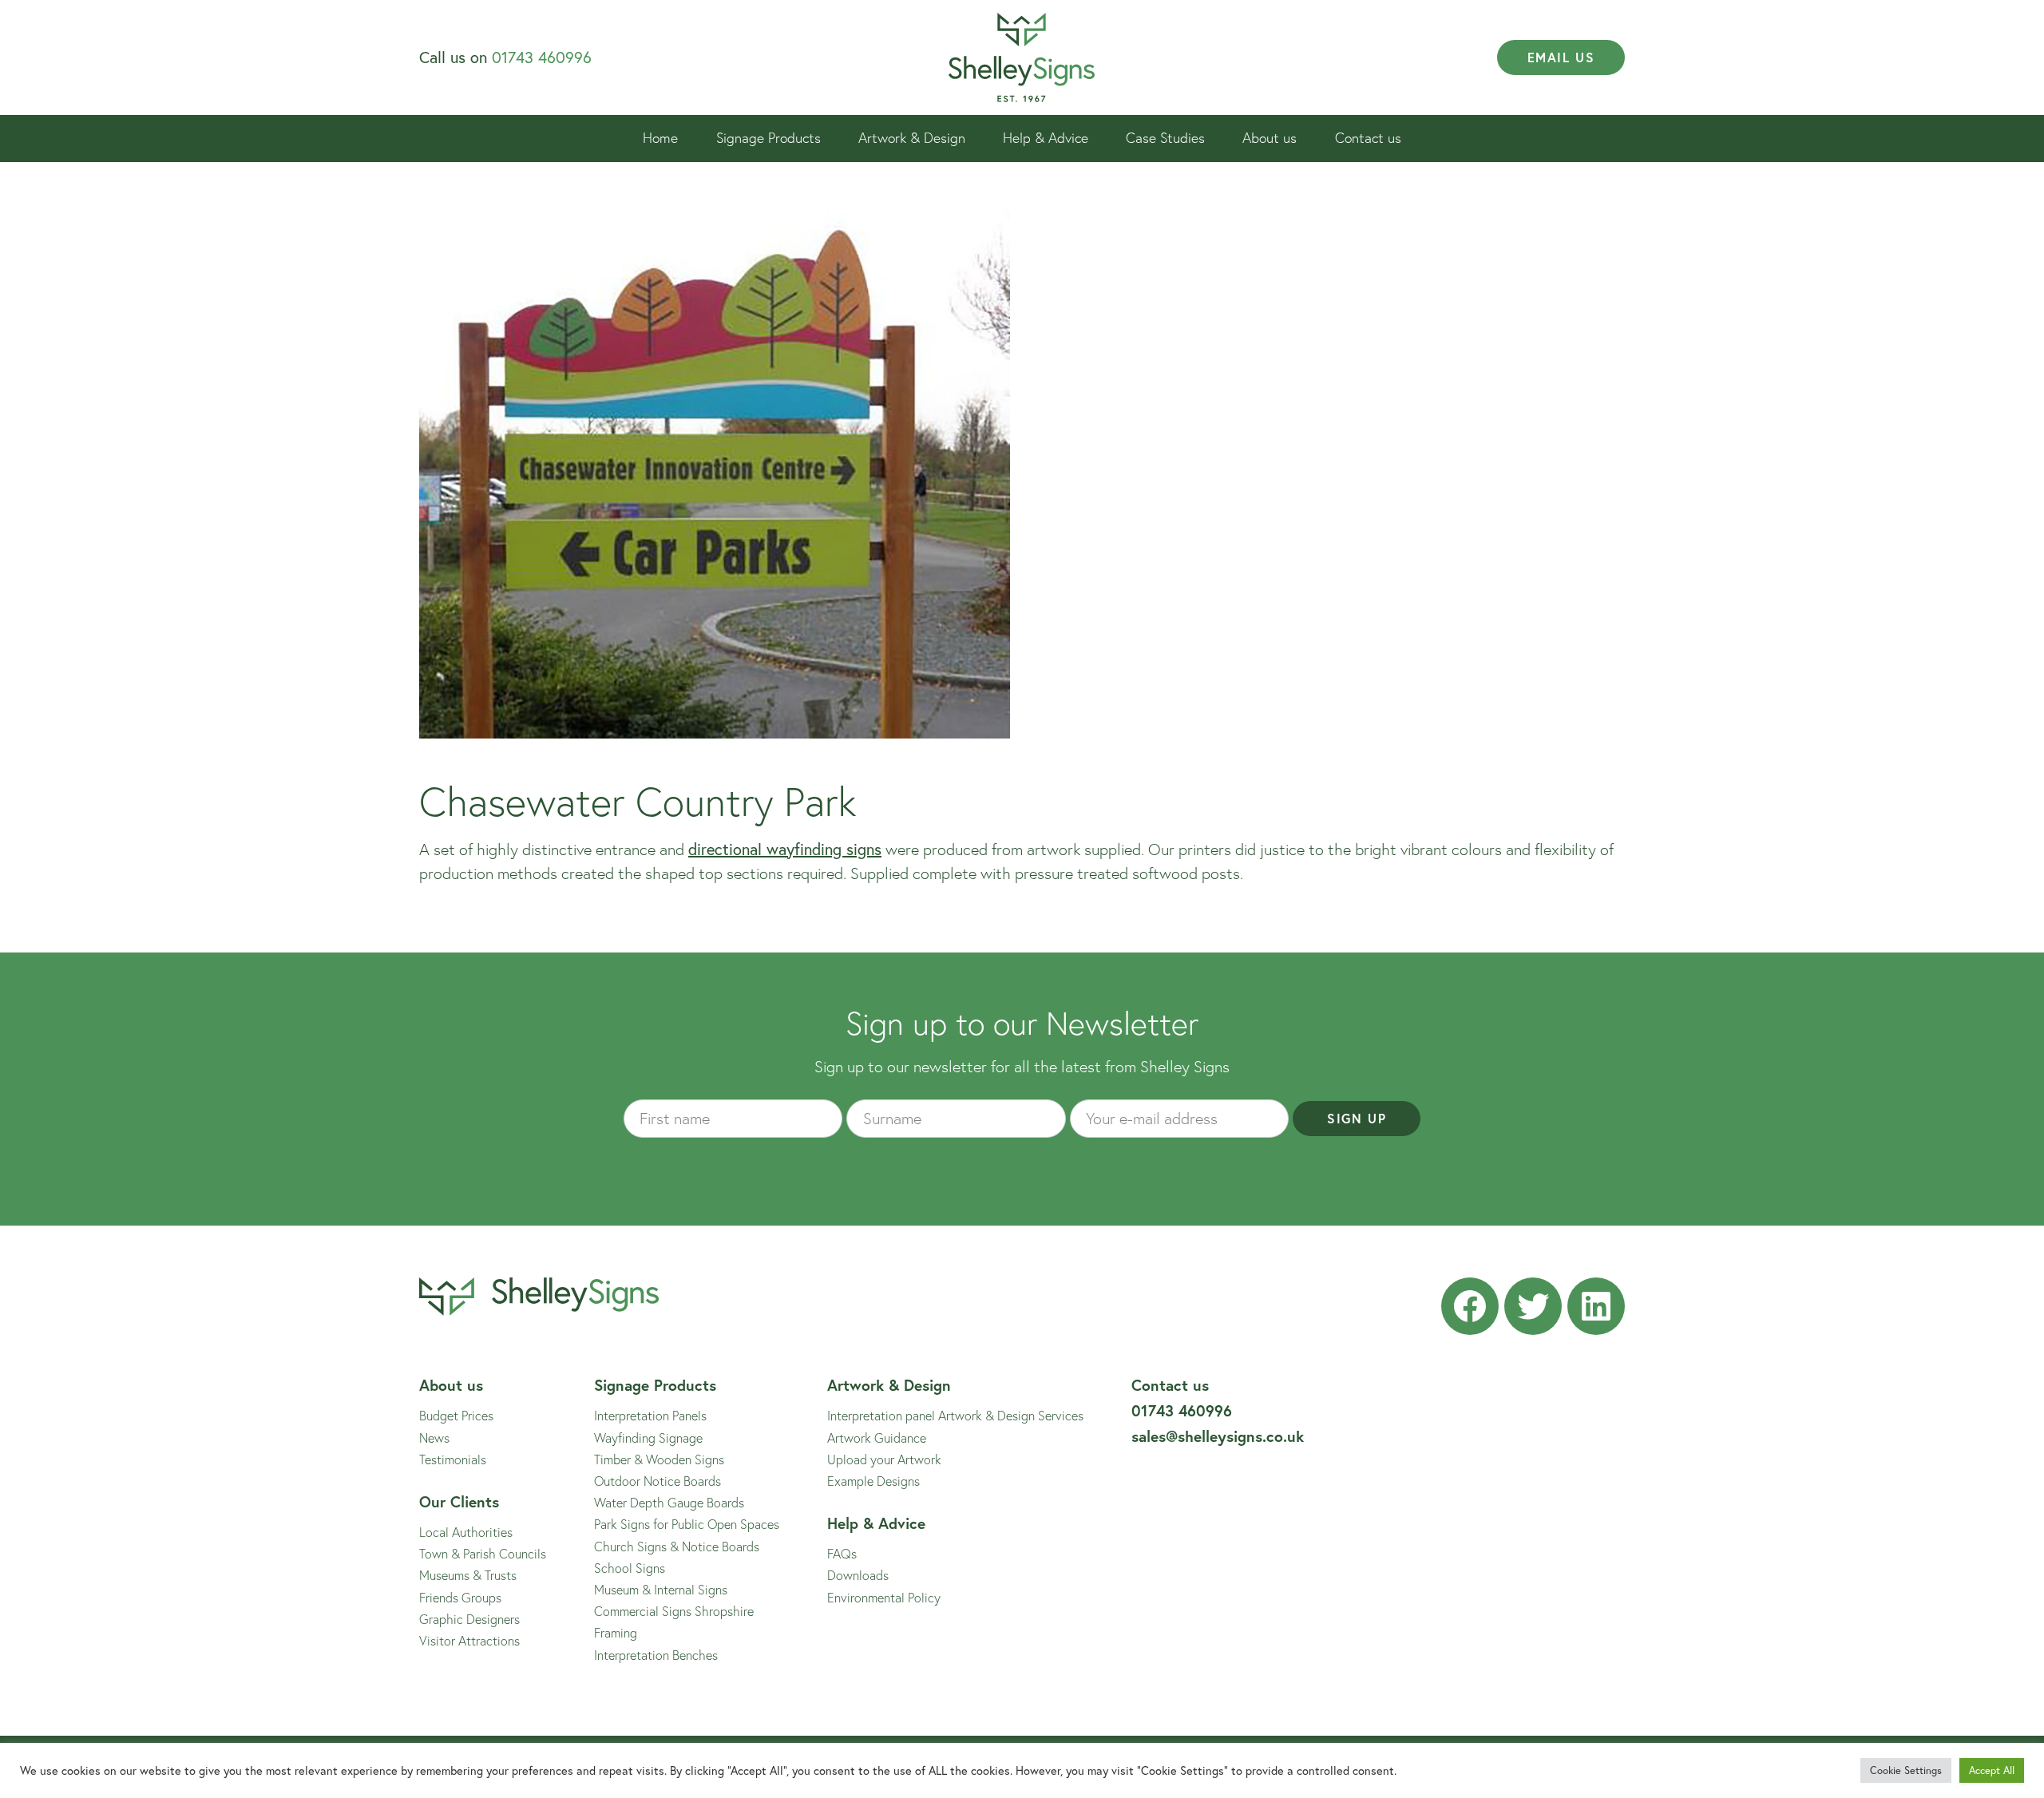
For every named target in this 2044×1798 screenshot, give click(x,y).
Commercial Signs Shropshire (674, 1611)
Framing (616, 1632)
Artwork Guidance (877, 1438)
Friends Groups (460, 1597)
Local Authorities (466, 1532)
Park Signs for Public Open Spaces (687, 1524)
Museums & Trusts (468, 1575)
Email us (1561, 57)
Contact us (1368, 138)
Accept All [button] (1992, 1770)
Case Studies (1165, 138)
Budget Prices (456, 1415)
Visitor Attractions (469, 1640)
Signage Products (768, 138)
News (434, 1438)
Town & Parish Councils (483, 1553)
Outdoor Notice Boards (658, 1481)
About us (1270, 138)
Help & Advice (1046, 138)
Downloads (858, 1575)
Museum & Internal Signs (661, 1589)
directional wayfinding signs (785, 849)
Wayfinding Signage (648, 1438)
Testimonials (453, 1459)
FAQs (842, 1553)
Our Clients (459, 1501)
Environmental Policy (884, 1597)
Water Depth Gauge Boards (669, 1502)
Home (660, 138)
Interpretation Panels (650, 1415)
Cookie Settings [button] (1906, 1770)
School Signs (630, 1568)
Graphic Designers (469, 1619)
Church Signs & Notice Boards (677, 1546)
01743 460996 (542, 57)
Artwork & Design (912, 138)
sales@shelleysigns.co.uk (1218, 1436)
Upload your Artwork (884, 1459)
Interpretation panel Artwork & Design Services (955, 1415)
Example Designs (873, 1481)
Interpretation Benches (656, 1655)
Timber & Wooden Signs (659, 1459)
